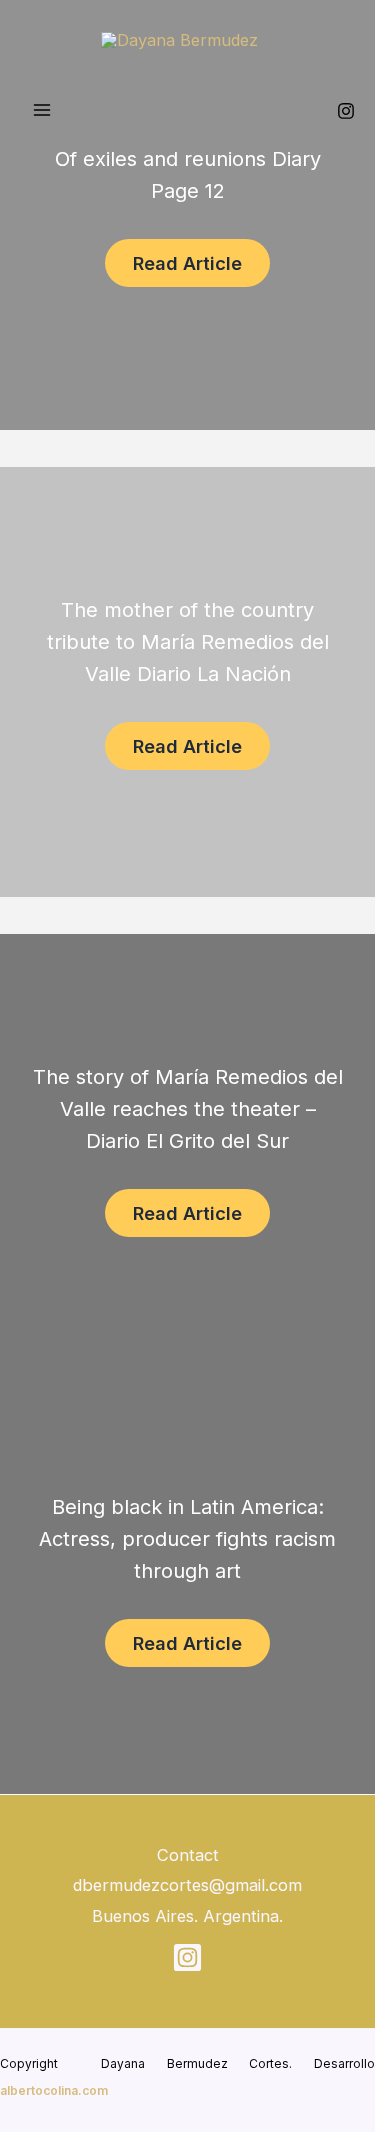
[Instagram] (346, 111)
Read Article (187, 263)
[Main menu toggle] (42, 110)
